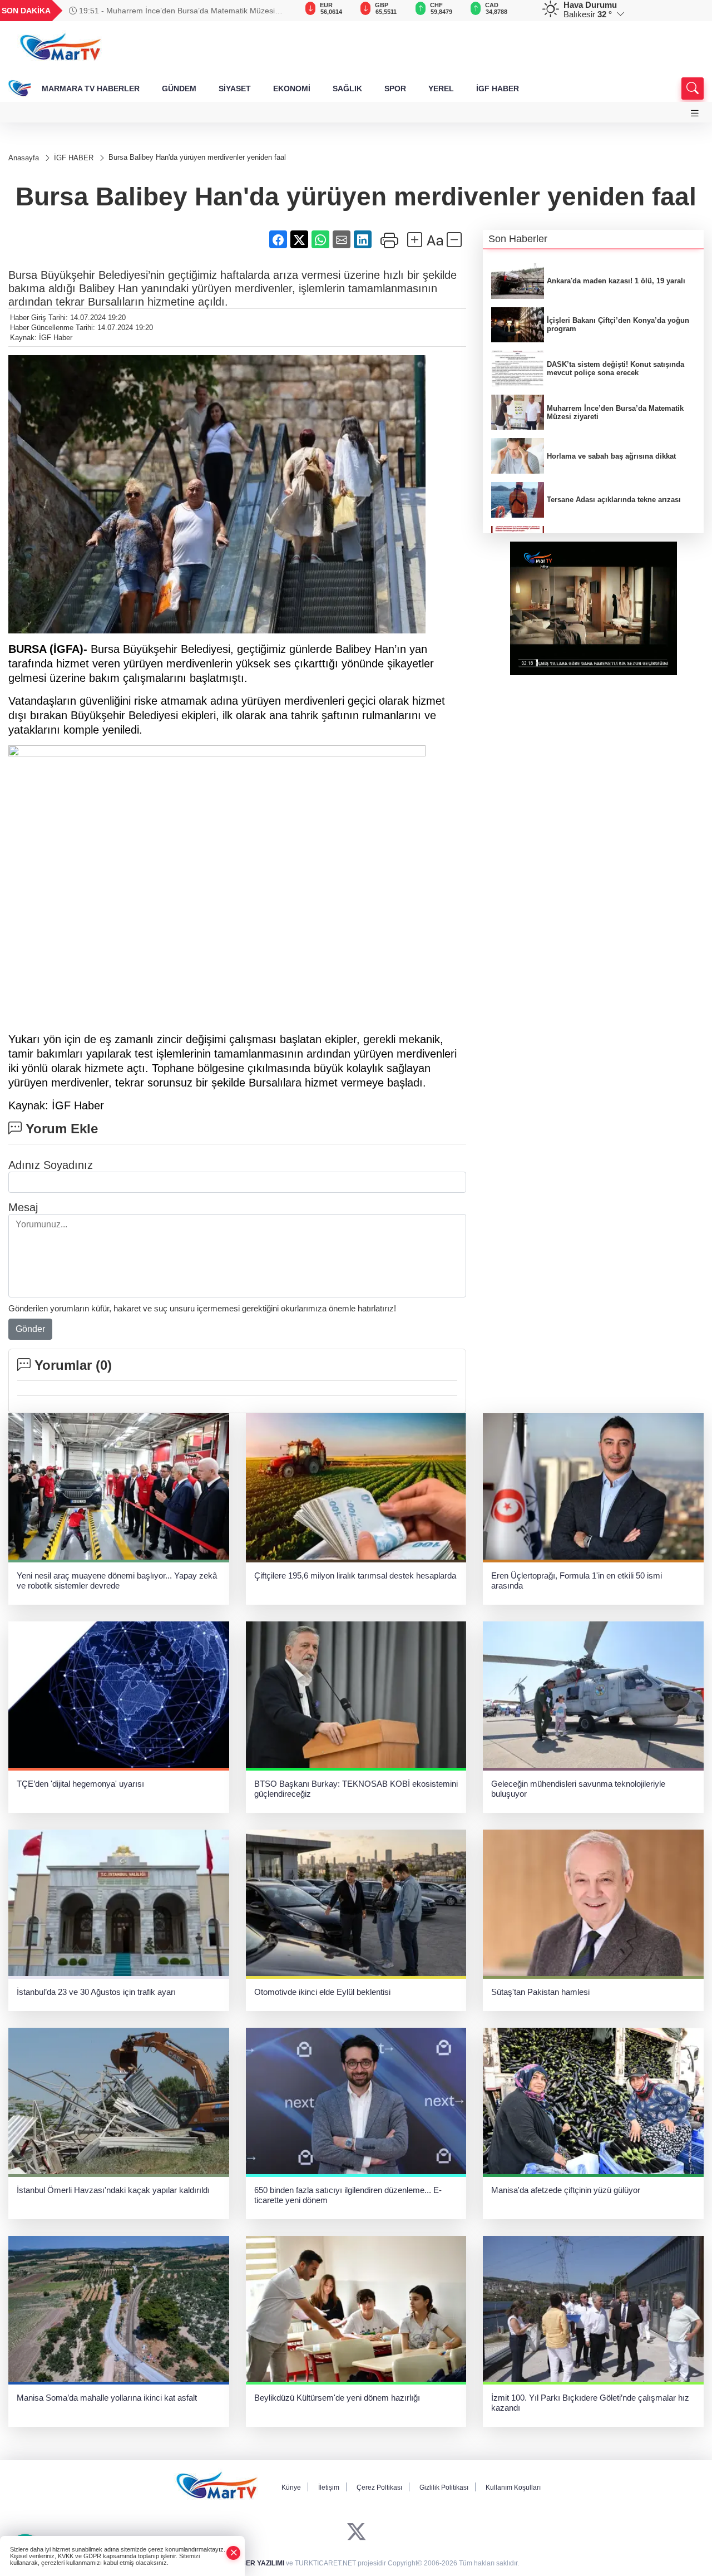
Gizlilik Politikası (444, 2487)
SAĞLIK (347, 89)
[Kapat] (234, 2553)
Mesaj (23, 1207)
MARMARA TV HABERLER (91, 89)
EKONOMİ (292, 89)
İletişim (329, 2487)
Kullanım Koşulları (513, 2487)
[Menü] (695, 113)
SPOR (395, 89)
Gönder (30, 1329)
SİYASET (235, 89)
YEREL (441, 89)
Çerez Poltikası (379, 2487)
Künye (291, 2487)
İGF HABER (498, 89)
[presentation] (275, 11)
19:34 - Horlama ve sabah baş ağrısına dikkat (158, 11)
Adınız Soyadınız (51, 1165)
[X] (356, 2532)
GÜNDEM (179, 89)
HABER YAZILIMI (258, 2563)
